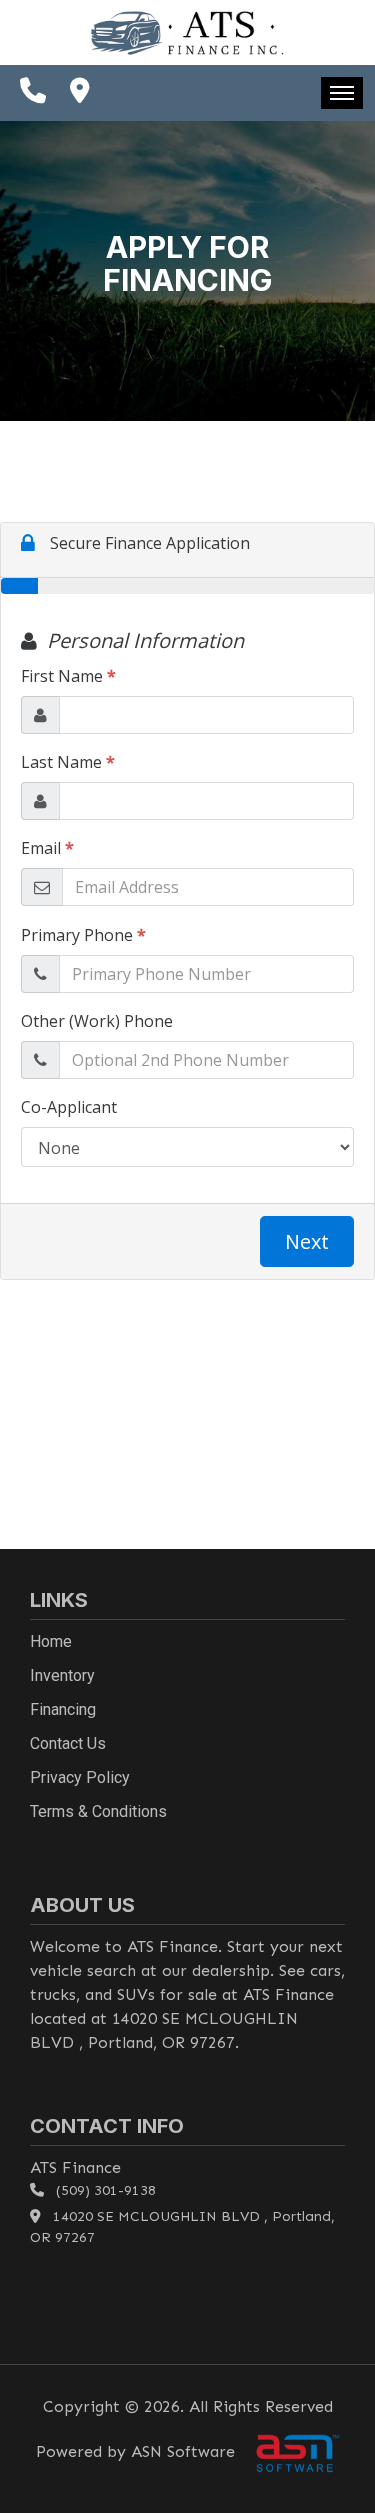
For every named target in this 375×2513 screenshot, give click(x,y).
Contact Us (68, 1743)
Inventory (62, 1675)
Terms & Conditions (98, 1811)
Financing (63, 1709)
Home (51, 1641)
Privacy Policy (80, 1777)
